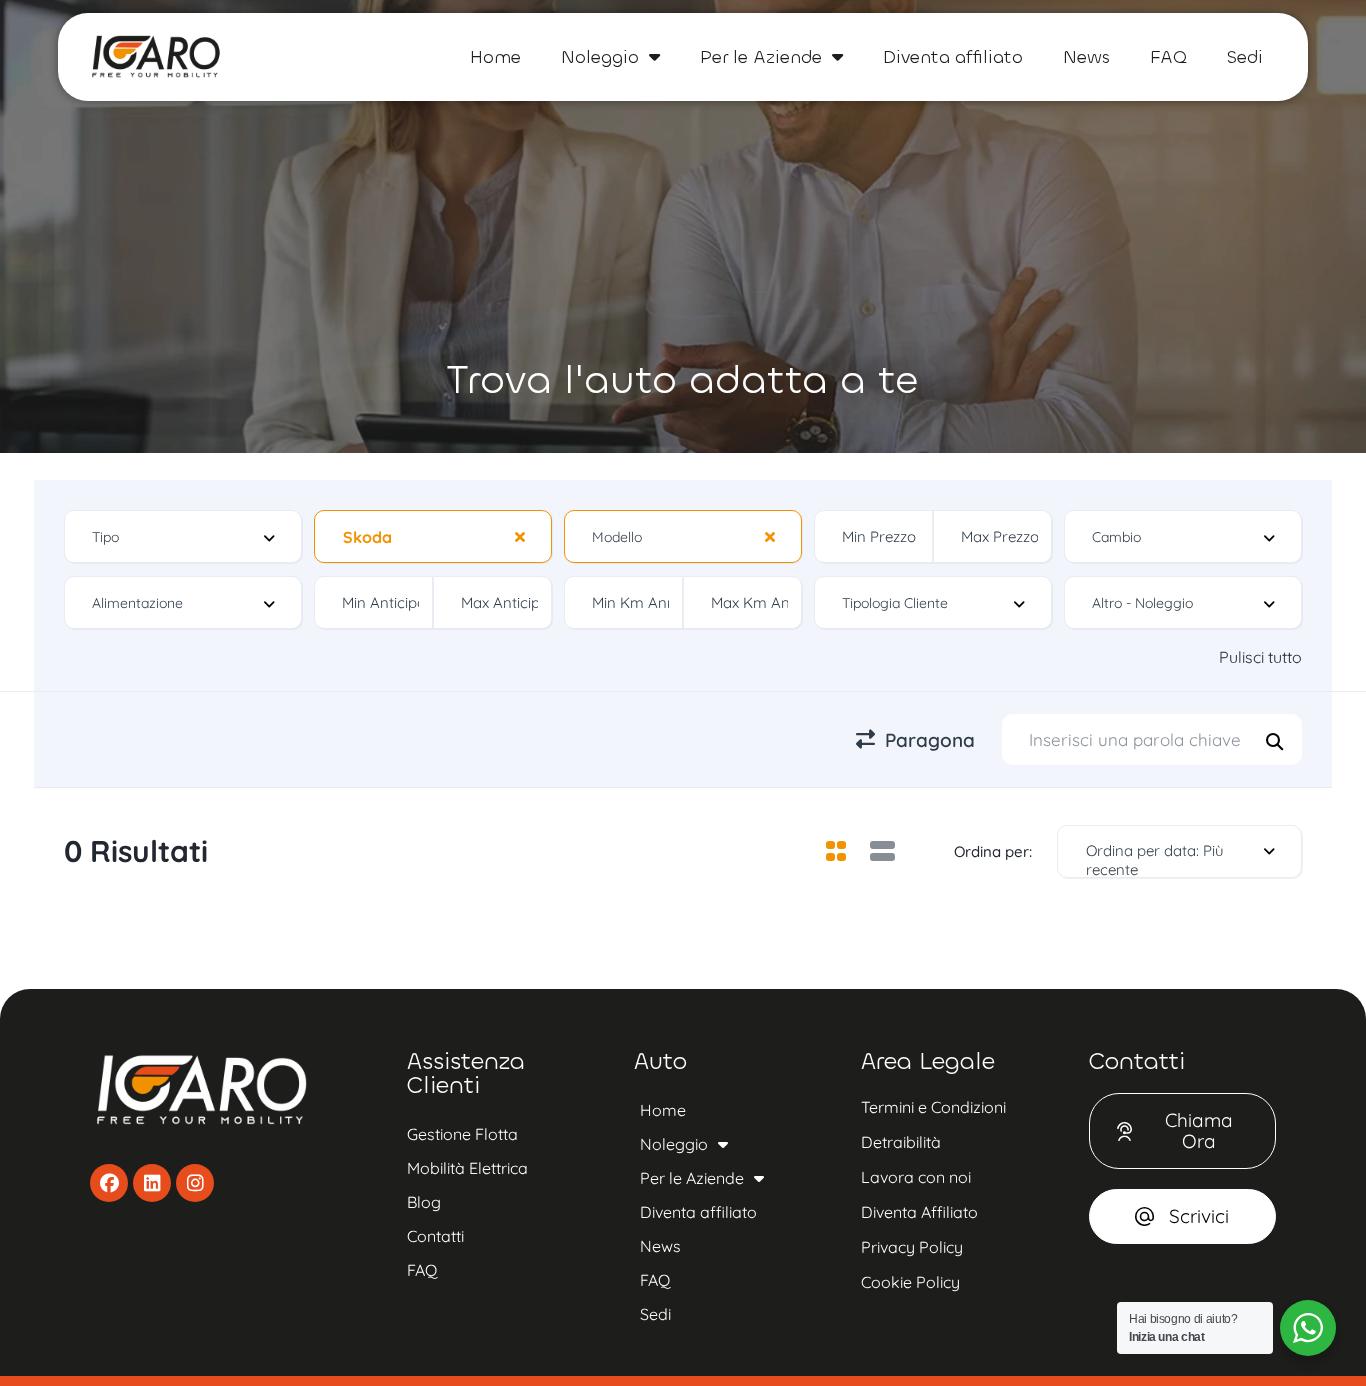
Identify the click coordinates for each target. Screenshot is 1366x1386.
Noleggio (600, 57)
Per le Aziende (761, 57)
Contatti (435, 1236)
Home (495, 57)
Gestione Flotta (462, 1134)
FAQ (1168, 57)
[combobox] (183, 536)
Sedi (1245, 57)
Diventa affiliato (953, 57)
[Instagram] (195, 1183)
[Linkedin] (152, 1183)
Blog (424, 1202)
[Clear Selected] (520, 536)
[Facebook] (109, 1183)
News (1086, 57)
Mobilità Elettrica (467, 1168)
